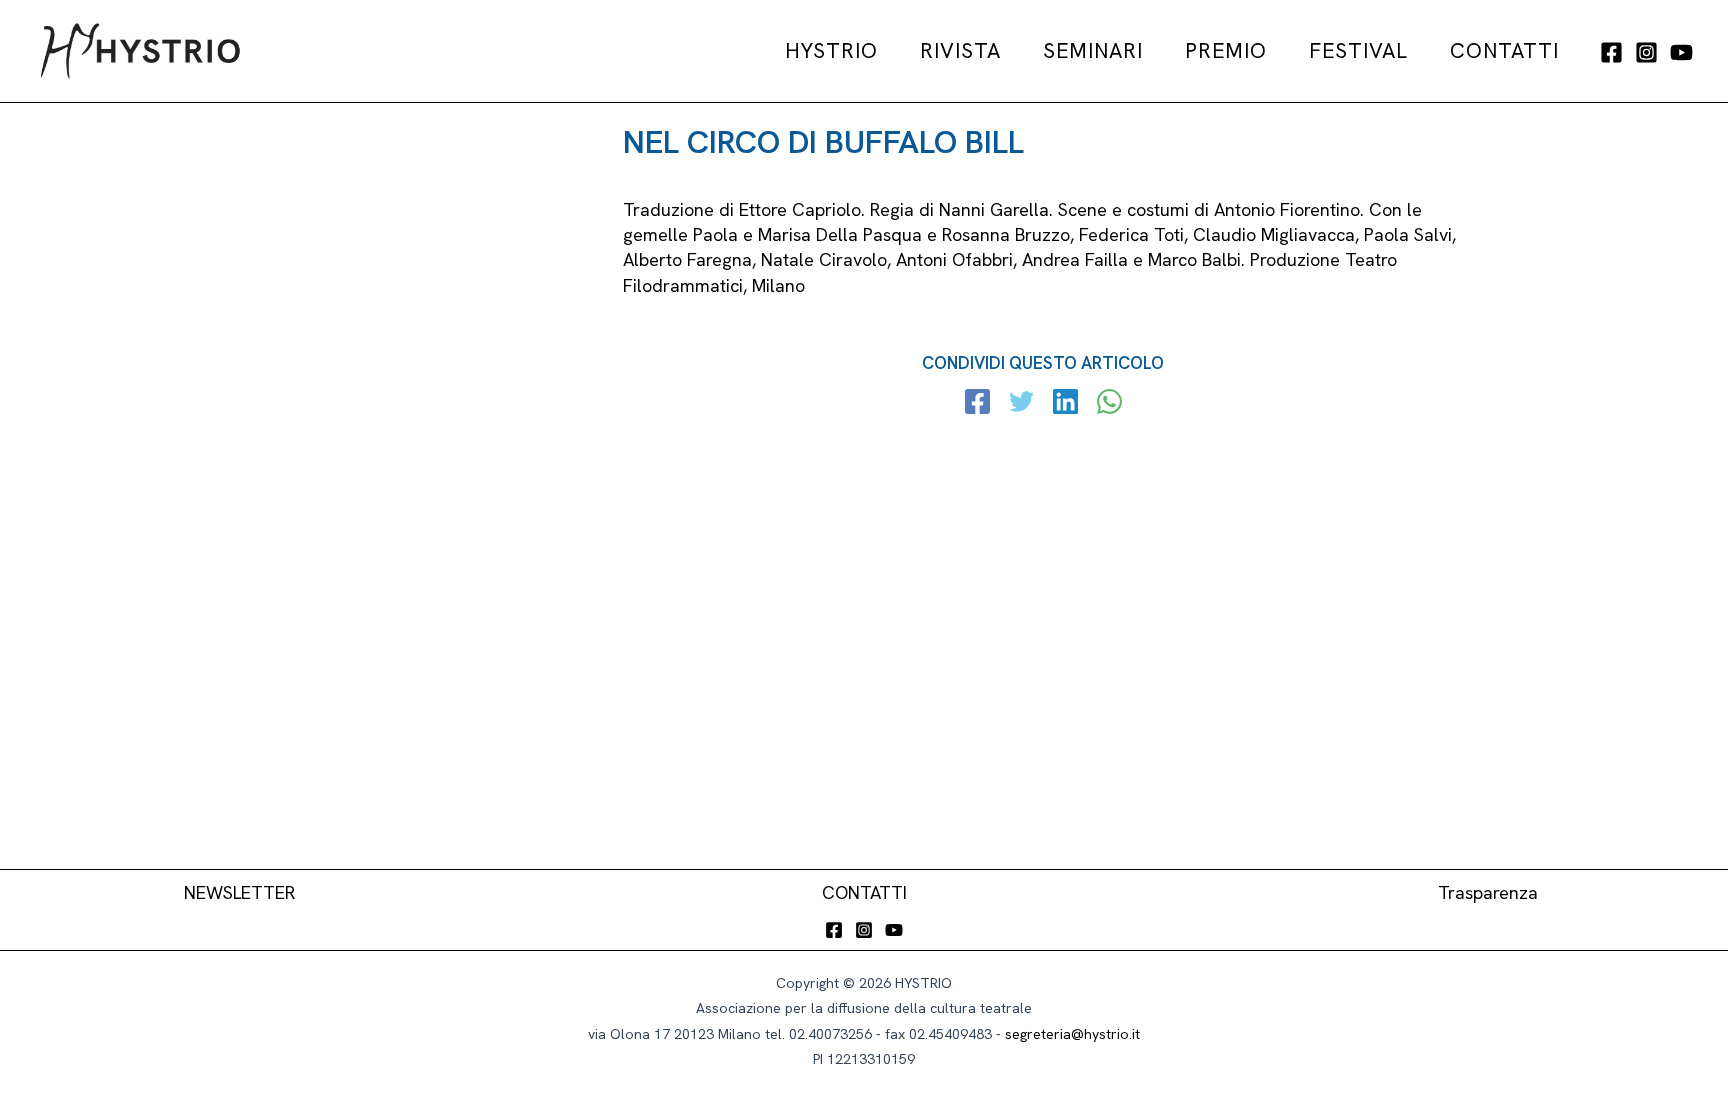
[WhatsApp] (1109, 404)
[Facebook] (1611, 52)
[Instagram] (1646, 52)
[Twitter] (1021, 404)
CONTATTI (864, 892)
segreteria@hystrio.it (1072, 1034)
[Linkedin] (1065, 404)
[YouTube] (1681, 52)
